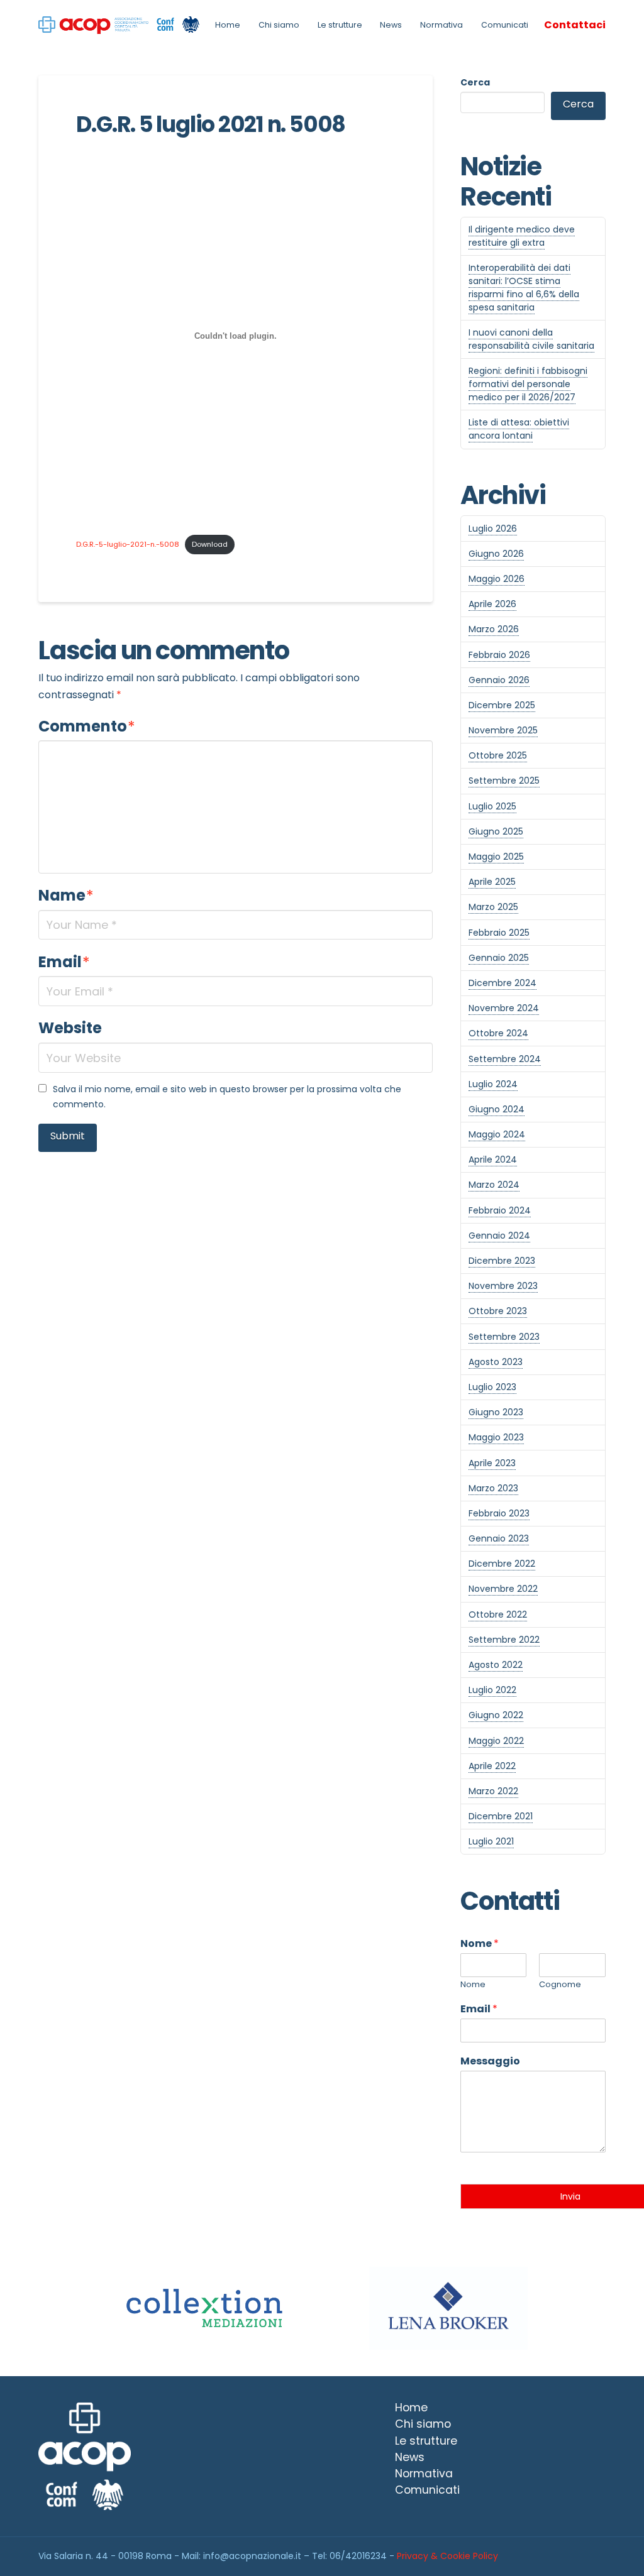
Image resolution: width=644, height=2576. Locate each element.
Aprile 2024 (493, 1159)
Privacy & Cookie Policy (447, 2556)
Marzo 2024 (494, 1185)
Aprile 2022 (492, 1766)
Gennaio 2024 (499, 1236)
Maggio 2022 (496, 1741)
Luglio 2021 (491, 1841)
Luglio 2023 (492, 1387)
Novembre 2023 (503, 1286)
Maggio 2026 (497, 579)
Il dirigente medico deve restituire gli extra (522, 236)
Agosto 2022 (496, 1665)
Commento (87, 726)
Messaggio (490, 2062)
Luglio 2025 (492, 806)
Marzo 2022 (493, 1791)
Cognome (560, 1985)
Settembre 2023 (504, 1337)
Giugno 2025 (496, 831)
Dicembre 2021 (501, 1816)
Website (70, 1028)
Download (210, 544)
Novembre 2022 (503, 1589)
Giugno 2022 (496, 1715)
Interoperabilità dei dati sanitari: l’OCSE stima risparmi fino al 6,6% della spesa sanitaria (524, 288)
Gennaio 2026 (499, 680)
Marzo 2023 (493, 1488)
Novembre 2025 (503, 730)
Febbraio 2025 (499, 933)
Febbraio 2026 (499, 655)
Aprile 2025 (492, 882)
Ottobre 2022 (498, 1614)
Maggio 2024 (497, 1134)
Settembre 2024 (505, 1059)
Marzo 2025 (493, 907)
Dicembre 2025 (502, 705)
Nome (480, 1944)
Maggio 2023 (496, 1437)
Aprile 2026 (492, 604)
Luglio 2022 (492, 1690)
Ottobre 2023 (498, 1311)
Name (66, 895)
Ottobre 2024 (498, 1033)
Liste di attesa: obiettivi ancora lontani (519, 429)
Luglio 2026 (493, 529)
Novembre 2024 (504, 1008)
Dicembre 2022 (502, 1564)
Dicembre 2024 (502, 983)
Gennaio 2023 (499, 1538)
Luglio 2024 (493, 1084)
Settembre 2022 (504, 1640)
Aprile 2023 (492, 1463)
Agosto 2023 (496, 1362)
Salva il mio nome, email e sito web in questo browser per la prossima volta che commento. (227, 1097)
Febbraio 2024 (500, 1210)
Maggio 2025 (496, 857)
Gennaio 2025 (499, 958)
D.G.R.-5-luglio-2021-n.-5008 (128, 544)
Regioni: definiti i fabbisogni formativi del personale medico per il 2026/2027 (528, 384)
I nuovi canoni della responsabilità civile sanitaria (531, 339)
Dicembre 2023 (502, 1261)
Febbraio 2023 (499, 1513)
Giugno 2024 (497, 1109)
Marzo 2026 (494, 629)
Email (64, 962)
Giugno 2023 (496, 1412)
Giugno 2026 (496, 554)
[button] (575, 25)
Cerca (475, 82)
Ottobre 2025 (498, 755)
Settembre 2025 (504, 781)
